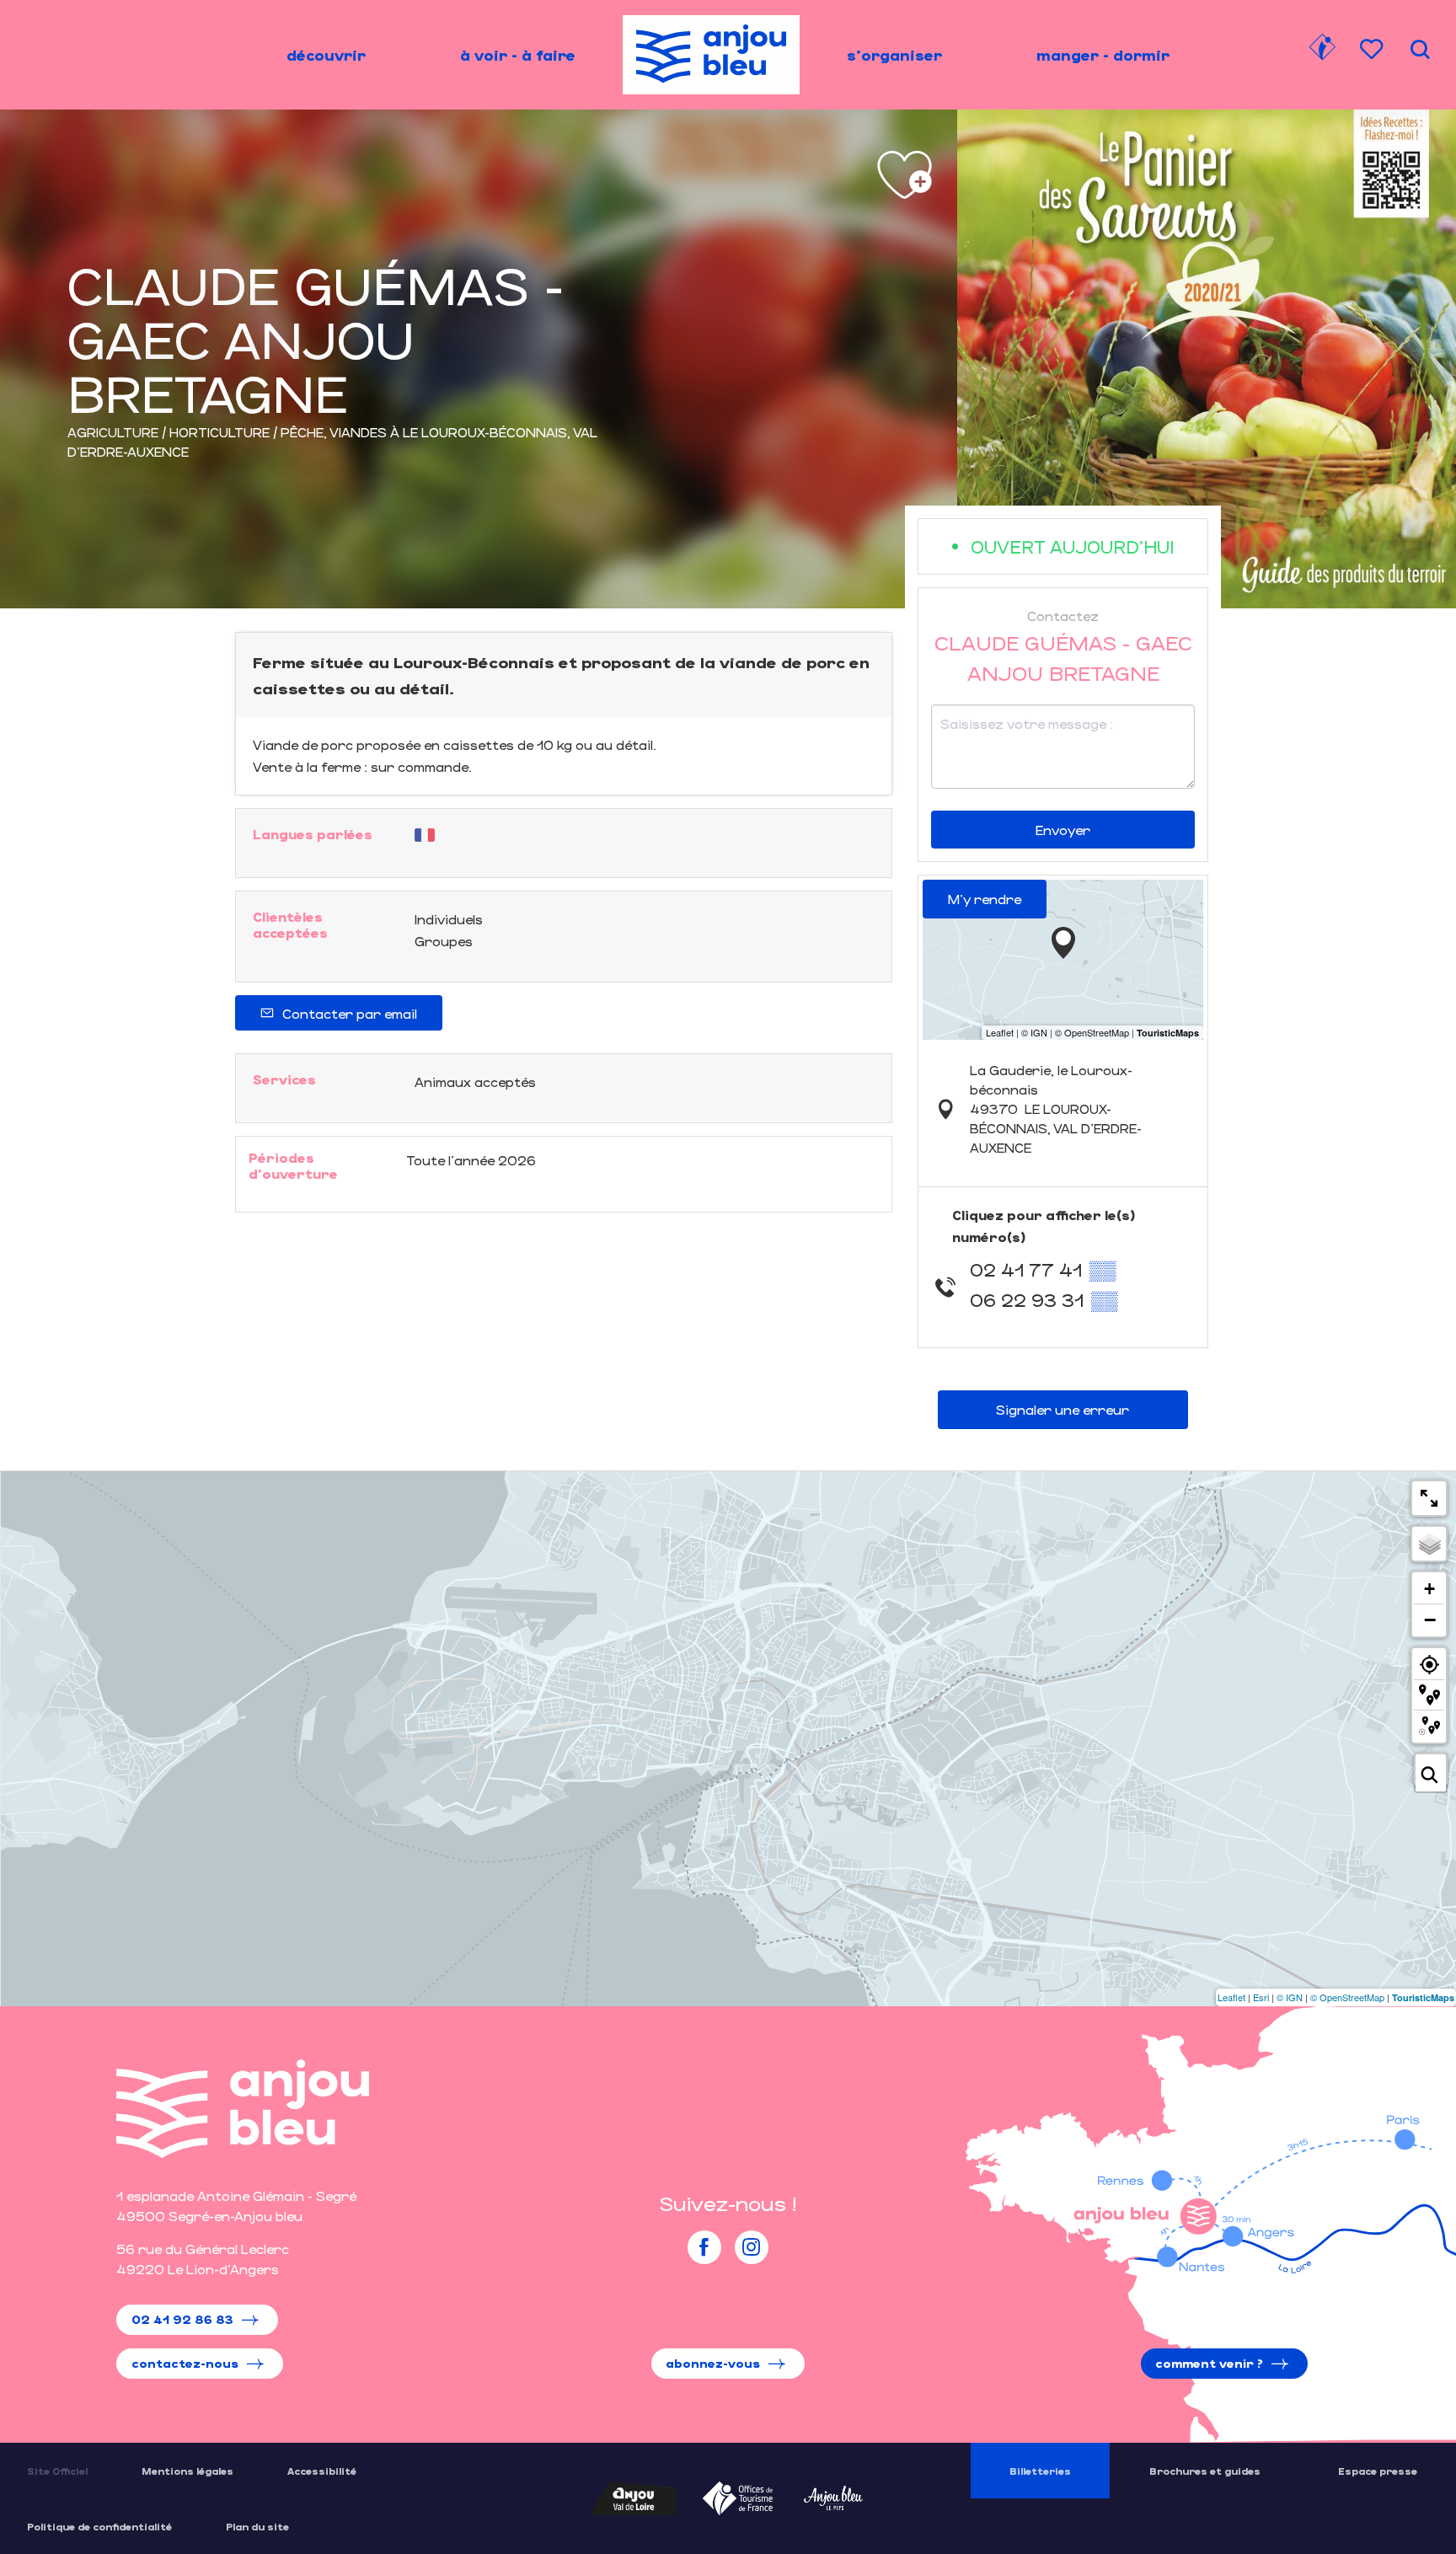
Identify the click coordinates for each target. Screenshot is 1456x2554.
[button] (1420, 49)
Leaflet (1231, 1997)
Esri (1261, 1997)
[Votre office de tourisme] (1322, 50)
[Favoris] (1373, 49)
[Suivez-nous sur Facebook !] (704, 2247)
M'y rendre (985, 899)
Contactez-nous (185, 2363)
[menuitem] (326, 55)
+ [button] (1429, 1589)
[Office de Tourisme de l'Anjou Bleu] (243, 2109)
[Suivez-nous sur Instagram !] (752, 2247)
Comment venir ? (1209, 2363)
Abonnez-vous (713, 2363)
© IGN (1290, 1997)
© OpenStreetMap (1347, 1997)
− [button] (1430, 1620)
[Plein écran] (1429, 1498)
